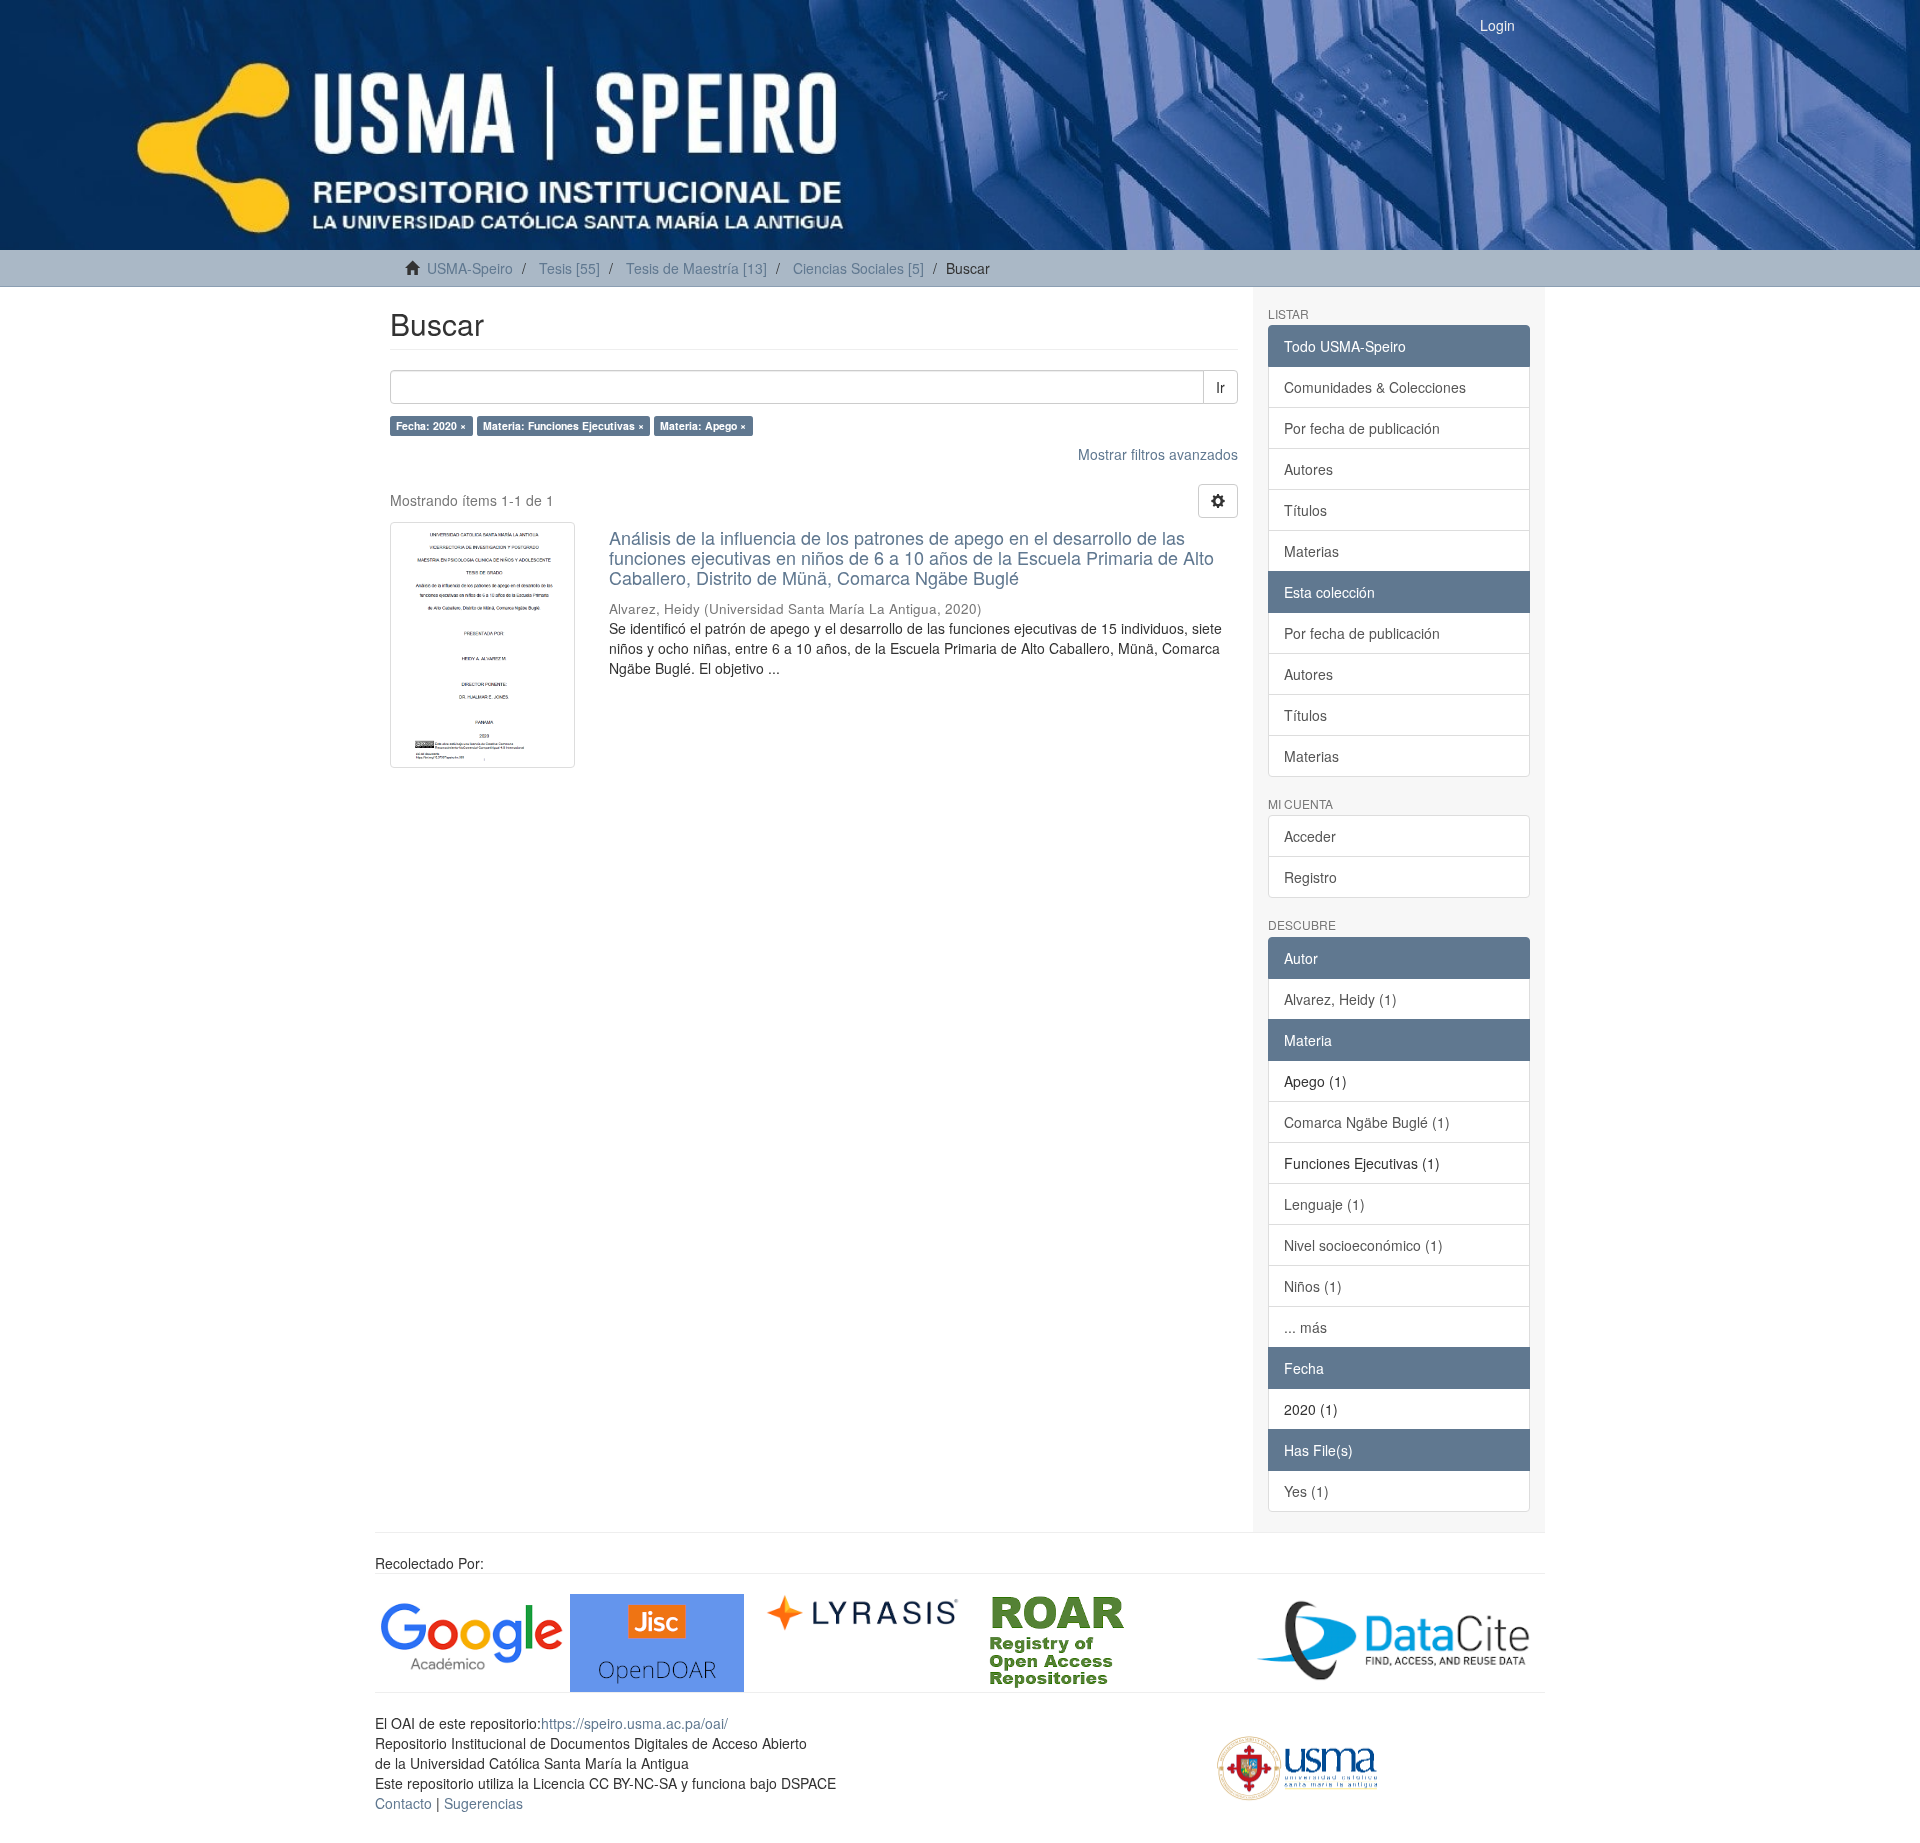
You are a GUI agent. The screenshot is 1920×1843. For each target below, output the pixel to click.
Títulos (1305, 510)
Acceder (1310, 836)
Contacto (403, 1803)
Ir (1220, 387)
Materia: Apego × (703, 425)
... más (1305, 1327)
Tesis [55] (569, 268)
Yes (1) (1306, 1491)
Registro (1310, 877)
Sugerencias (483, 1803)
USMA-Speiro (470, 268)
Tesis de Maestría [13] (696, 268)
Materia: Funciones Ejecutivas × (563, 425)
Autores (1308, 469)
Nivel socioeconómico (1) (1363, 1245)
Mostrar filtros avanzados (1158, 454)
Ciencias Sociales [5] (858, 268)
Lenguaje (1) (1324, 1204)
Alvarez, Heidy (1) (1340, 999)
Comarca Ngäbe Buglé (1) (1367, 1122)
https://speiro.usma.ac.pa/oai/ (634, 1723)
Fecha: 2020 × (431, 425)
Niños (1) (1313, 1286)
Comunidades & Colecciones (1375, 387)
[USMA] (1297, 1765)
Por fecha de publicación (1362, 428)
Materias (1311, 551)
